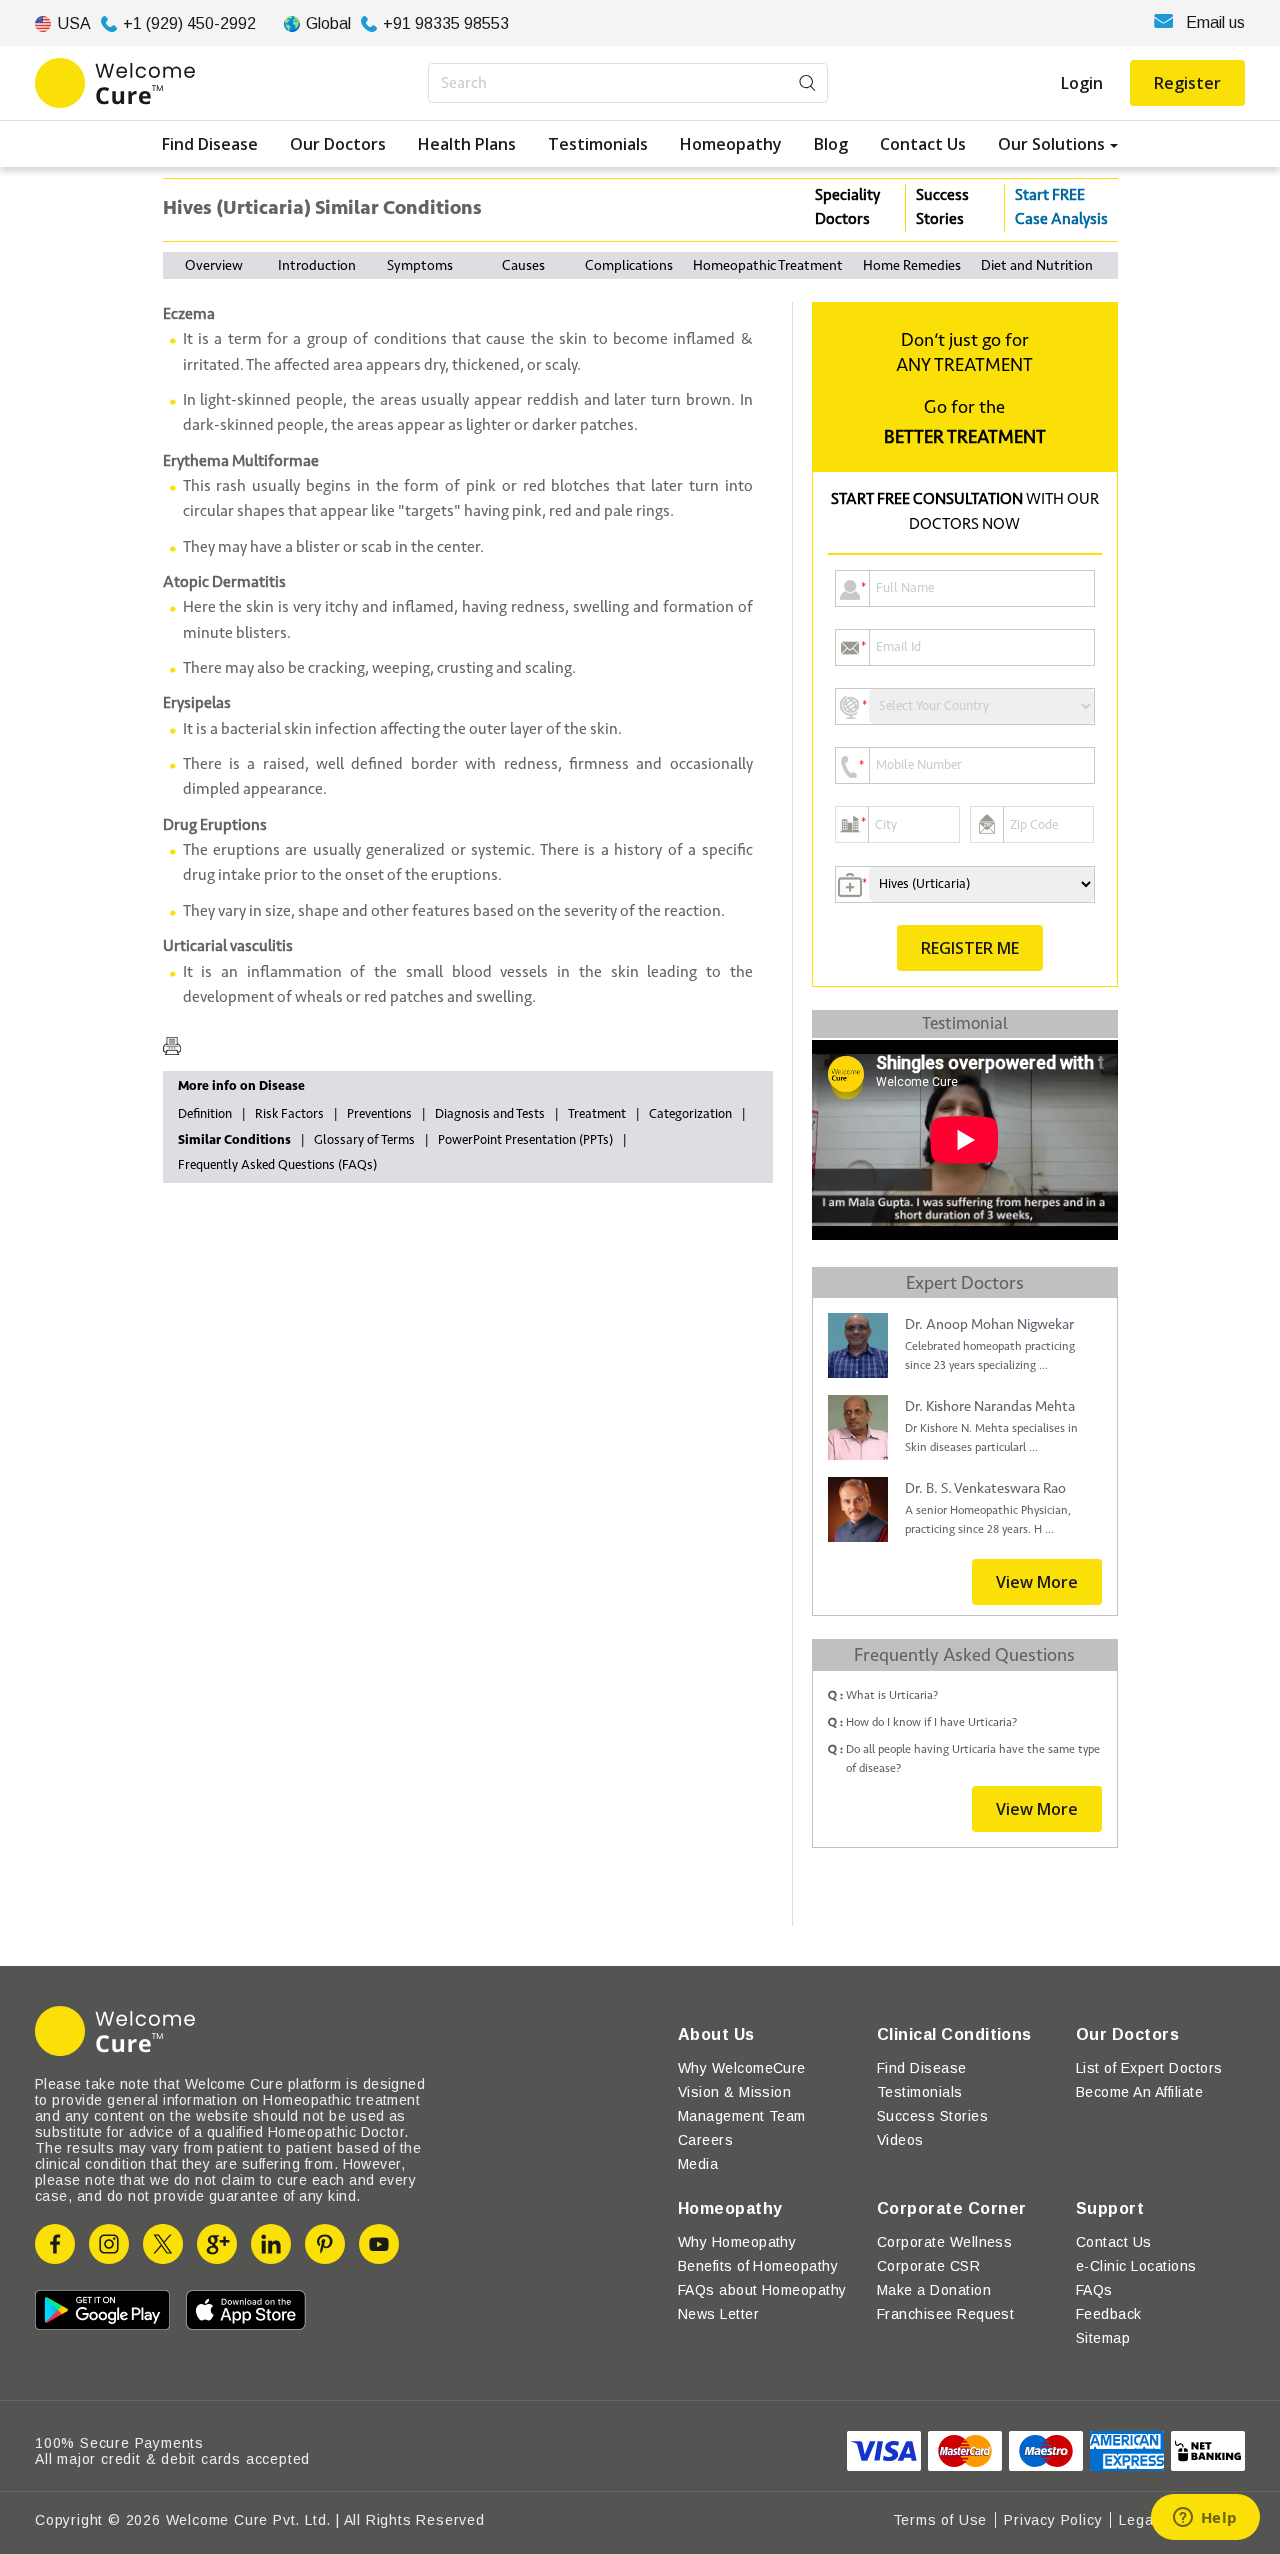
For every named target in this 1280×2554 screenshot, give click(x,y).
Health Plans (467, 144)
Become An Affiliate (1139, 2092)
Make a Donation (934, 2290)
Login (1082, 83)
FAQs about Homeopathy (762, 2290)
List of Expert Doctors (1149, 2068)
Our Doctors (338, 144)
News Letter (718, 2314)
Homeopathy (731, 144)
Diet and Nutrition (1037, 265)
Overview (214, 265)
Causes (523, 265)
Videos (900, 2140)
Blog (831, 144)
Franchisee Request (946, 2314)
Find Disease (210, 144)
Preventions (379, 1114)
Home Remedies (912, 265)
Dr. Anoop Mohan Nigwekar (989, 1324)
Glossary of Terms (364, 1140)
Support (1110, 2208)
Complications (629, 265)
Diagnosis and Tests (490, 1114)
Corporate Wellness (945, 2242)
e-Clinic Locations (1136, 2266)
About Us (716, 2034)
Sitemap (1103, 2338)
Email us (1215, 22)
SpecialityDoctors (847, 207)
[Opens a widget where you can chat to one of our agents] (1205, 2519)
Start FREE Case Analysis (1061, 207)
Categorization (690, 1114)
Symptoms (420, 265)
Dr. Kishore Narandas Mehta (990, 1406)
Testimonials (598, 144)
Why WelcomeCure (742, 2068)
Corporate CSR (928, 2266)
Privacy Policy (1053, 2520)
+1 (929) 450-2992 (189, 23)
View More (1037, 1582)
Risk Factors (289, 1114)
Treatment (597, 1114)
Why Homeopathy (737, 2242)
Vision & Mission (735, 2092)
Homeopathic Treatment (768, 265)
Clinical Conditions (954, 2034)
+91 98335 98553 (446, 23)
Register (1187, 83)
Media (698, 2164)
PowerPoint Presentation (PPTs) (525, 1140)
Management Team (742, 2116)
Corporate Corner (952, 2208)
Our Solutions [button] (1051, 144)
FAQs (1094, 2290)
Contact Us (923, 144)
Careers (705, 2140)
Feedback (1109, 2314)
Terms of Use (940, 2520)
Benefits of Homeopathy (758, 2266)
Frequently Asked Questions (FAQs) (277, 1165)
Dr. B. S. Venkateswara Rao (985, 1488)
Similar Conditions (234, 1140)
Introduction (317, 265)
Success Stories (942, 207)
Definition (205, 1114)
